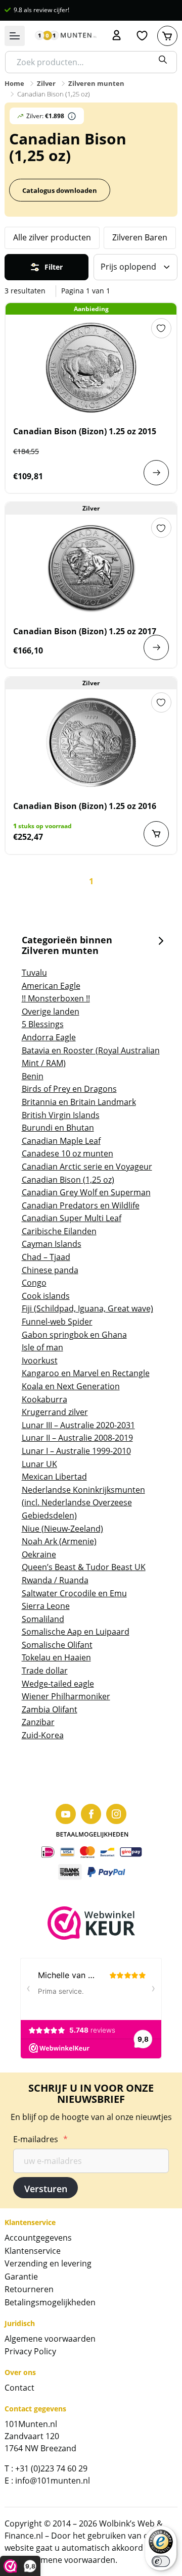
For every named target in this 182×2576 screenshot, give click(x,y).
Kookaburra (44, 1399)
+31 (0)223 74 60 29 (51, 2468)
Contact (19, 2388)
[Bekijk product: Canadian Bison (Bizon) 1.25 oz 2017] (91, 568)
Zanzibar (38, 1722)
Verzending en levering (48, 2263)
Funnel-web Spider (57, 1322)
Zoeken (163, 60)
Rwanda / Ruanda (55, 1580)
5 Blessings (43, 1024)
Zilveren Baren (140, 237)
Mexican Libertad (54, 1477)
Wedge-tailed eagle (58, 1684)
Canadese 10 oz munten (67, 1153)
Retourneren (29, 2289)
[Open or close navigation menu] (15, 36)
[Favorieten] (142, 36)
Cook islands (46, 1296)
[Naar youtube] (66, 1814)
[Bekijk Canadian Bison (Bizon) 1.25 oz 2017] (156, 647)
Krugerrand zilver (55, 1412)
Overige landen (51, 1012)
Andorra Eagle (49, 1037)
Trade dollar (45, 1671)
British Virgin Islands (61, 1115)
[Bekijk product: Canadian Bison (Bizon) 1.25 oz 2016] (91, 742)
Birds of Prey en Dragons (69, 1089)
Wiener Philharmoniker (66, 1696)
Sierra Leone (46, 1606)
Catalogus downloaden (60, 190)
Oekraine (39, 1554)
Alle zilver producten (52, 237)
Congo (34, 1283)
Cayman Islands (52, 1244)
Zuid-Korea (43, 1735)
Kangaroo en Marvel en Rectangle (86, 1373)
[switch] (161, 2561)
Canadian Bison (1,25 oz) (68, 1180)
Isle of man (42, 1347)
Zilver (46, 83)
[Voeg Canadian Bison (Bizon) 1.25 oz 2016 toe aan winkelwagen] (156, 834)
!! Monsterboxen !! (56, 998)
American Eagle (51, 986)
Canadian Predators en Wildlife (81, 1205)
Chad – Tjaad (46, 1257)
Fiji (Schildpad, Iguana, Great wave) (87, 1308)
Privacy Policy (30, 2351)
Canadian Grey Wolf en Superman (86, 1192)
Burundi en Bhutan (58, 1128)
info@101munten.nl (53, 2481)
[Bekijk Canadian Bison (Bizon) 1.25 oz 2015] (156, 473)
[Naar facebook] (91, 1814)
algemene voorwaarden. (71, 2560)
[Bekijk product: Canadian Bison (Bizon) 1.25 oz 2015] (91, 368)
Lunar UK (39, 1464)
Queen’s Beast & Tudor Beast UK (84, 1567)
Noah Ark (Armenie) (59, 1541)
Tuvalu (34, 973)
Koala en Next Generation (71, 1386)
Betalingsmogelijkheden (50, 2302)
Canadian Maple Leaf (61, 1141)
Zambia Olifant (50, 1709)
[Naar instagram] (116, 1814)
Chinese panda (50, 1270)
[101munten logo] (66, 36)
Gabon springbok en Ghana (74, 1335)
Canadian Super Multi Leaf (72, 1218)
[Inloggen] (117, 36)
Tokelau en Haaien (56, 1657)
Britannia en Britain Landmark (79, 1102)
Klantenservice (33, 2251)
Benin (33, 1076)
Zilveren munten (96, 83)
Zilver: (45, 116)
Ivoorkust (40, 1360)
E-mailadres (40, 2139)
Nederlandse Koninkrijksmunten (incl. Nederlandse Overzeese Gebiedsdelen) (83, 1503)
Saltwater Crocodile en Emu (74, 1593)
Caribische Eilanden (59, 1231)
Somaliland (43, 1619)
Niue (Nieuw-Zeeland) (62, 1529)
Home (14, 83)
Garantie (21, 2277)
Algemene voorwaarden (50, 2339)
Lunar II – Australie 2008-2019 (77, 1438)
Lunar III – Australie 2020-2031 (78, 1425)
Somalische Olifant (57, 1645)
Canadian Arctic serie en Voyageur (87, 1167)
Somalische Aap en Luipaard (76, 1632)
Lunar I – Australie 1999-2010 (76, 1451)
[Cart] (167, 36)
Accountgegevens (38, 2238)
